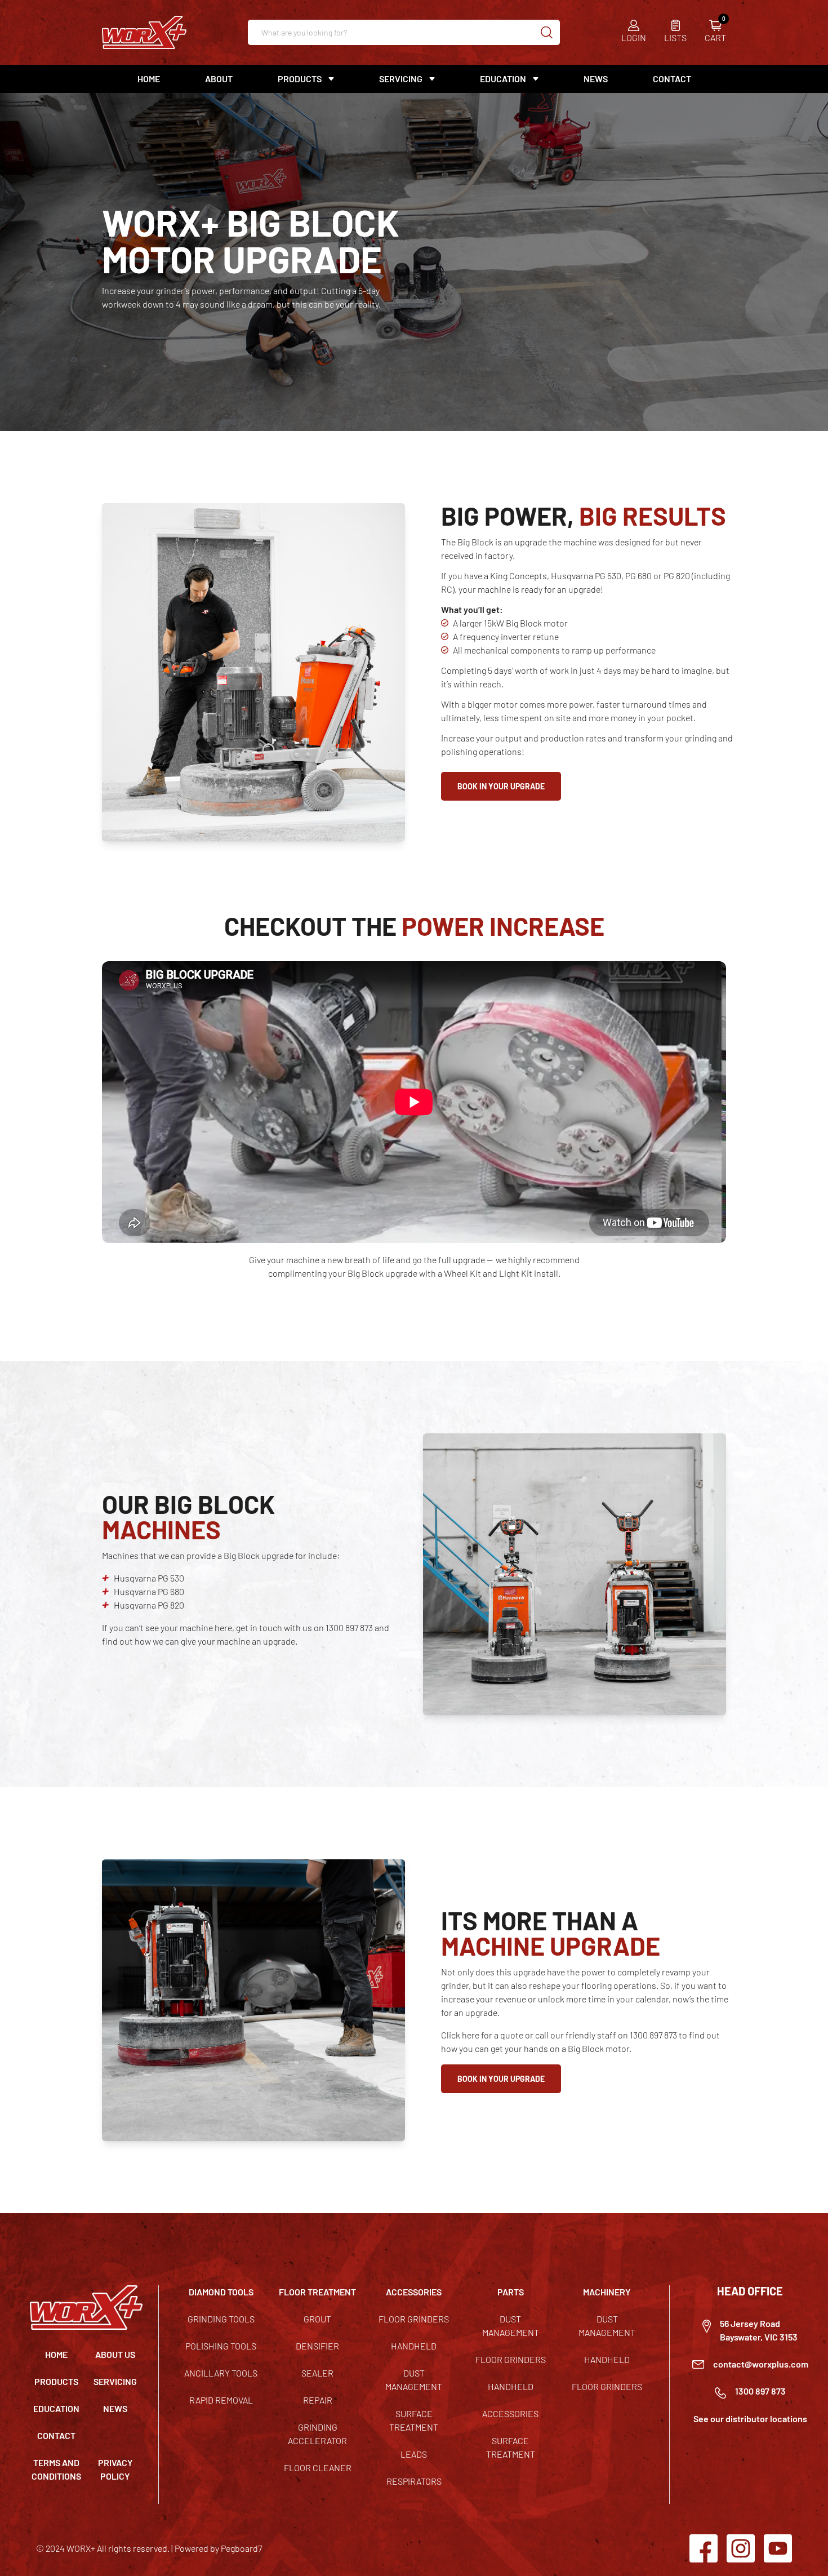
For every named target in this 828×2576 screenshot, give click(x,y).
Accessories (510, 2413)
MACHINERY (607, 2292)
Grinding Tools (221, 2319)
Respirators (414, 2481)
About (219, 79)
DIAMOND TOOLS (221, 2292)
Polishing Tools (221, 2346)
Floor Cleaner (318, 2468)
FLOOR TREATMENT (317, 2292)
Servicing (115, 2381)
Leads (414, 2454)
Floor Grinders (414, 2319)
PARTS (511, 2292)
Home (149, 79)
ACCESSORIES (414, 2292)
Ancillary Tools (221, 2373)
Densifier (317, 2346)
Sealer (317, 2373)
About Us (115, 2354)
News (596, 79)
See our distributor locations (750, 2419)
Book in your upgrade (501, 786)
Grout (317, 2319)
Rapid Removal (221, 2400)
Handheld (414, 2346)
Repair (318, 2400)
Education (503, 79)
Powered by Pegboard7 (218, 2548)
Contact (672, 79)
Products (56, 2381)
